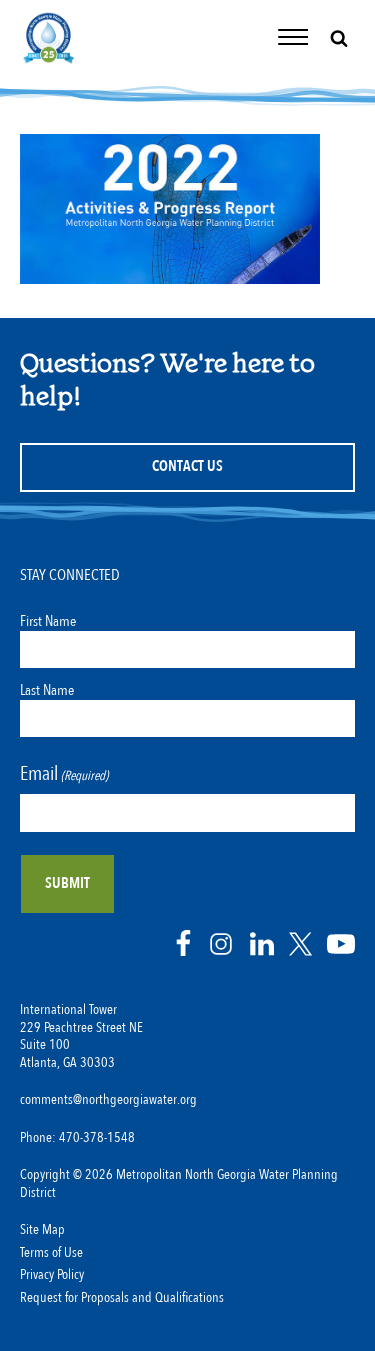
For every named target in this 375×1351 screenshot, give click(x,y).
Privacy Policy (52, 1275)
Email (64, 773)
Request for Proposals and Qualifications (122, 1298)
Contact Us (187, 466)
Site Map (42, 1230)
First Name (48, 621)
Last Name (47, 690)
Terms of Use (51, 1253)
